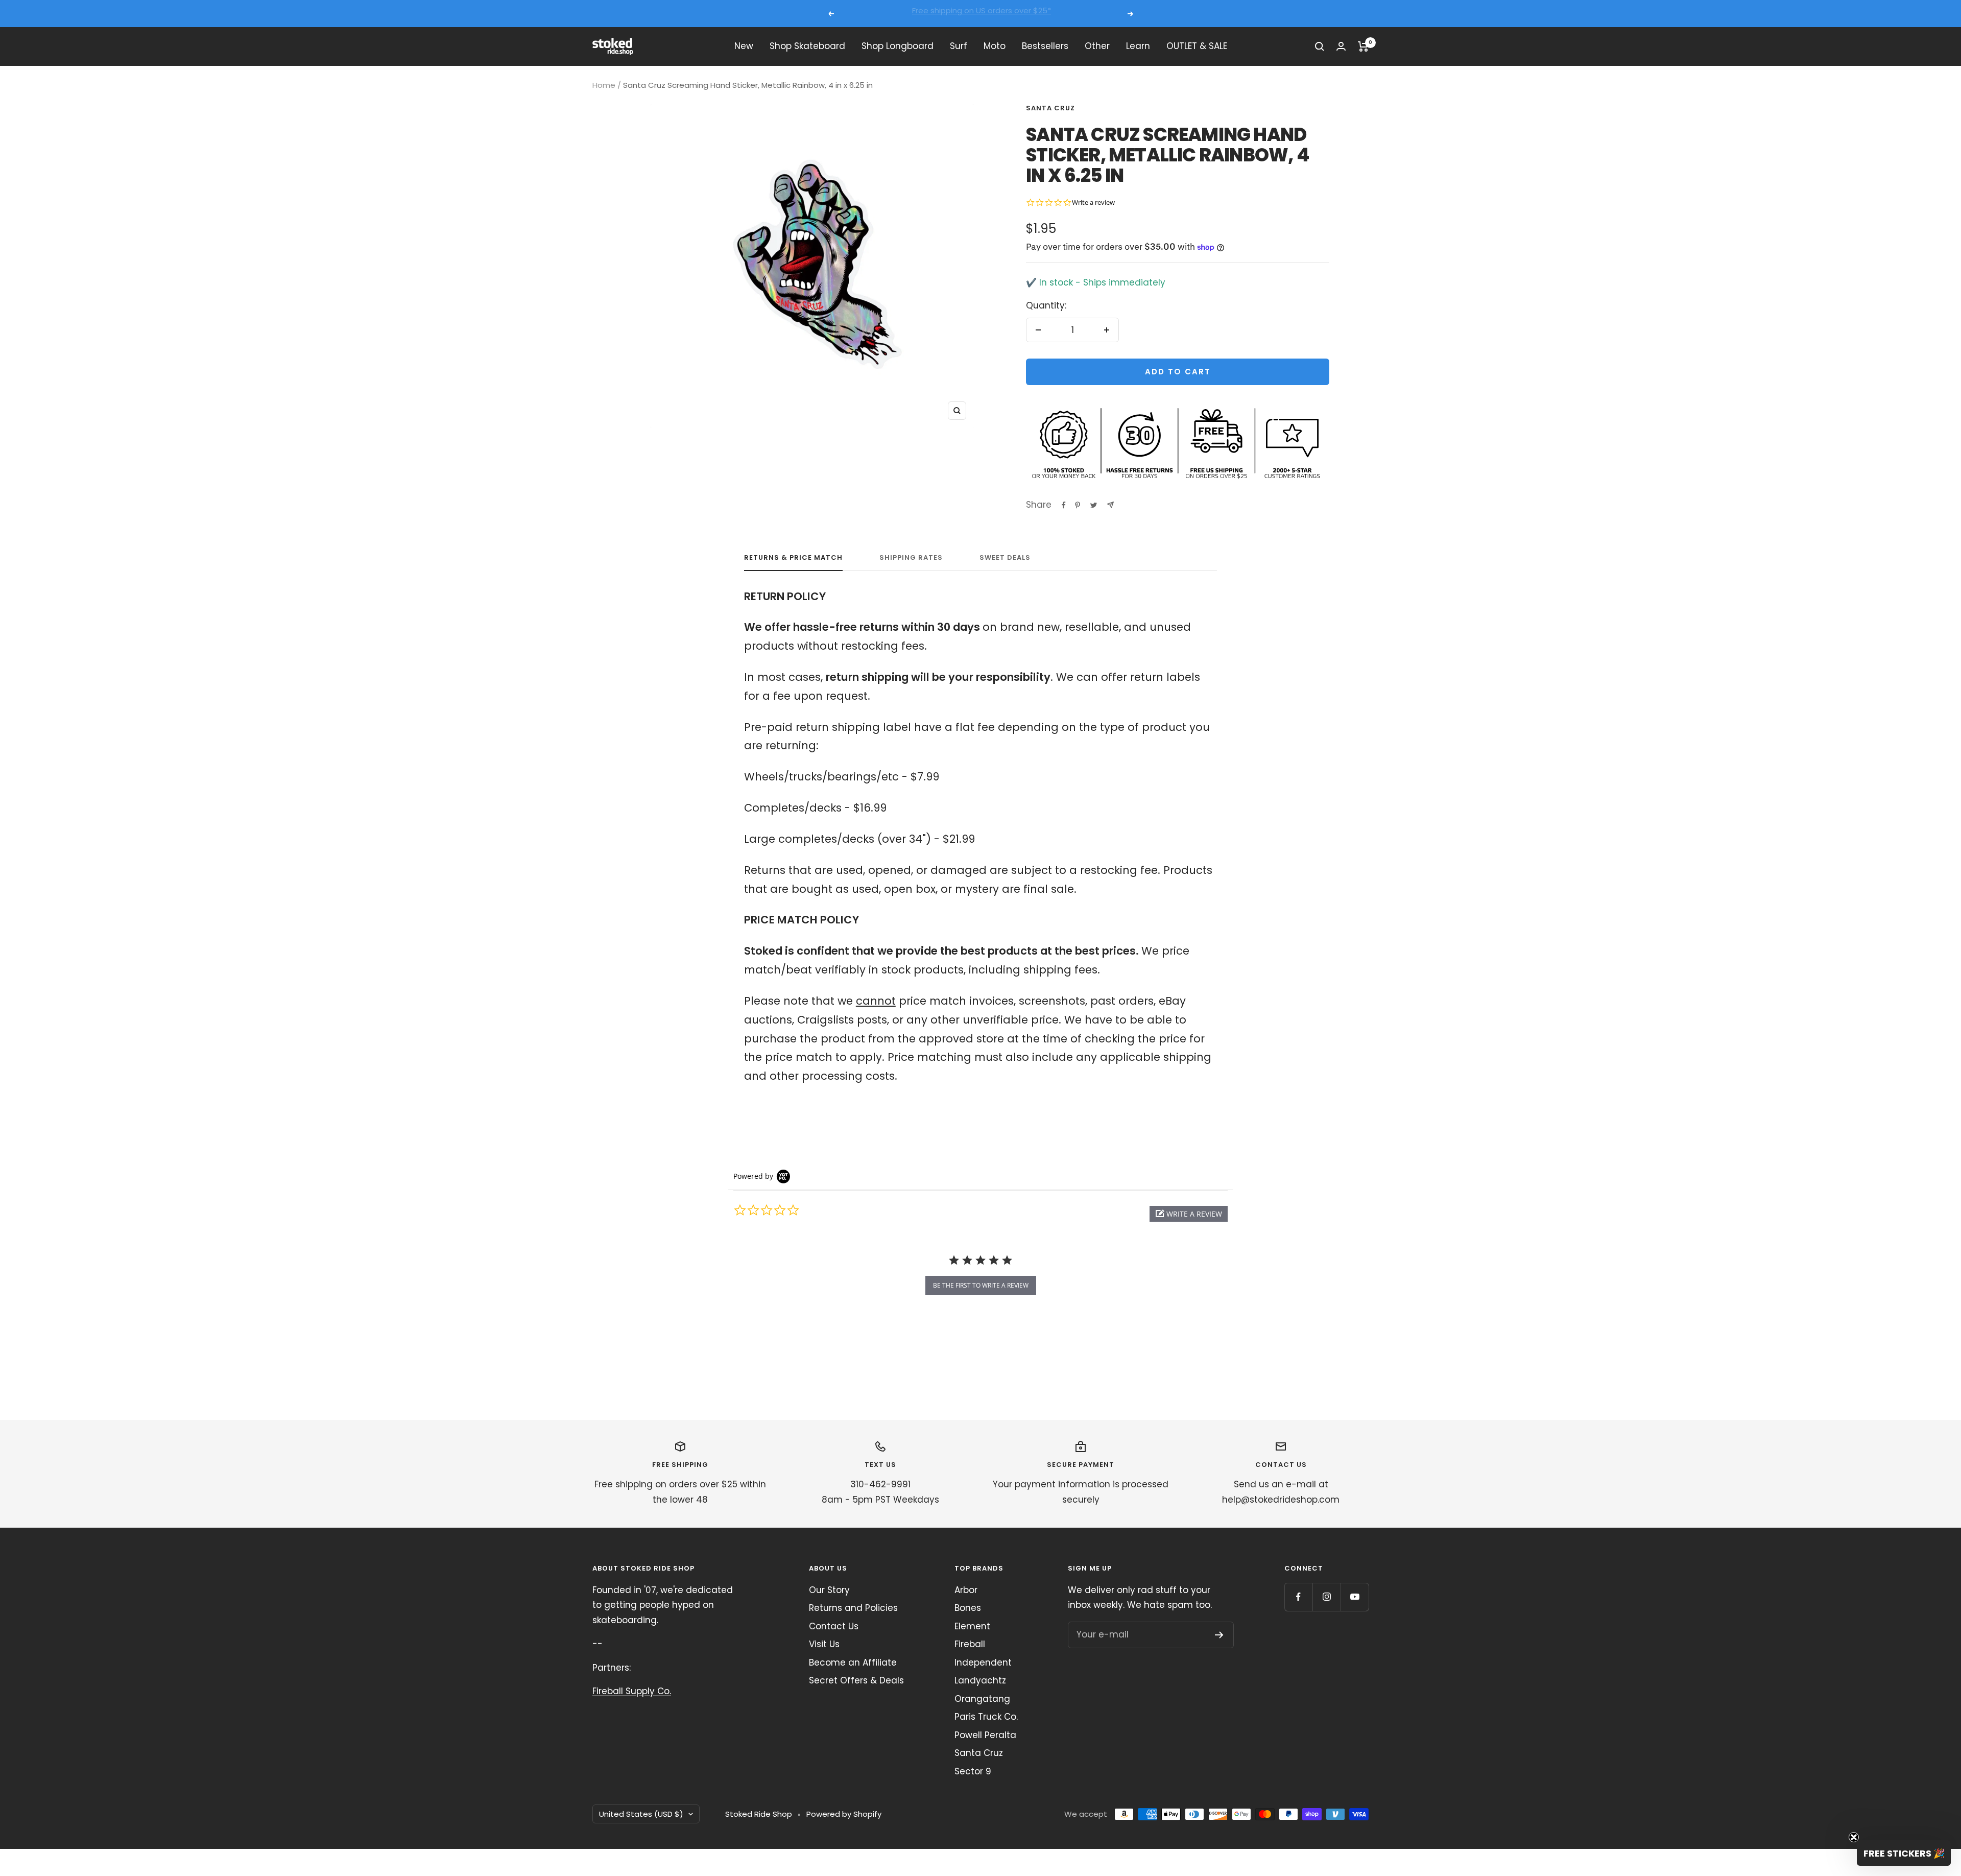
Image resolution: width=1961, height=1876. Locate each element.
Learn (1138, 46)
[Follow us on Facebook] (1298, 1597)
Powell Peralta (985, 1735)
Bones (968, 1608)
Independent (983, 1663)
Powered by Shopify (844, 1814)
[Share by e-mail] (1110, 505)
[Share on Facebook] (1064, 505)
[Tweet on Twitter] (1094, 505)
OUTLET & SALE (1197, 46)
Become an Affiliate (853, 1663)
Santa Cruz (1050, 108)
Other (1097, 46)
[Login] (1341, 46)
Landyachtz (980, 1680)
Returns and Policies (853, 1608)
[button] (1189, 1214)
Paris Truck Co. (986, 1717)
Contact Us (834, 1626)
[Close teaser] (1854, 1837)
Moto (995, 46)
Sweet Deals (1005, 558)
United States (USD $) (641, 1814)
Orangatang (982, 1699)
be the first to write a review (981, 1285)
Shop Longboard (898, 46)
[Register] (1219, 1635)
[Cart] (1363, 46)
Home (604, 85)
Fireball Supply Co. (632, 1691)
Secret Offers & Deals (856, 1680)
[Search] (1320, 46)
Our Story (829, 1590)
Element (972, 1626)
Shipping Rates (911, 558)
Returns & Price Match (793, 558)
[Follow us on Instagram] (1326, 1597)
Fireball (970, 1644)
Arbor (966, 1590)
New (744, 46)
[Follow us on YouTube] (1355, 1597)
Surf (959, 46)
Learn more (1076, 14)
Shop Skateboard (807, 46)
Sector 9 (973, 1771)
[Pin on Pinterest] (1078, 505)
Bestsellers (1045, 46)
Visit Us (824, 1644)
